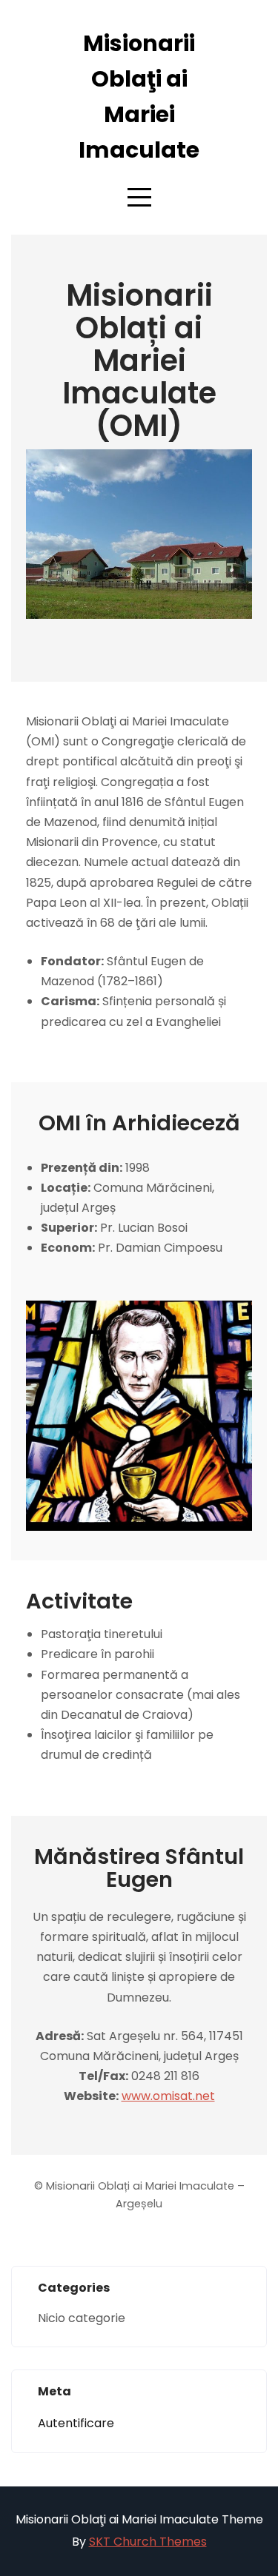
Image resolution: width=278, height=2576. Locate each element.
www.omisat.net (168, 2096)
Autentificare (76, 2423)
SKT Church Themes (148, 2542)
